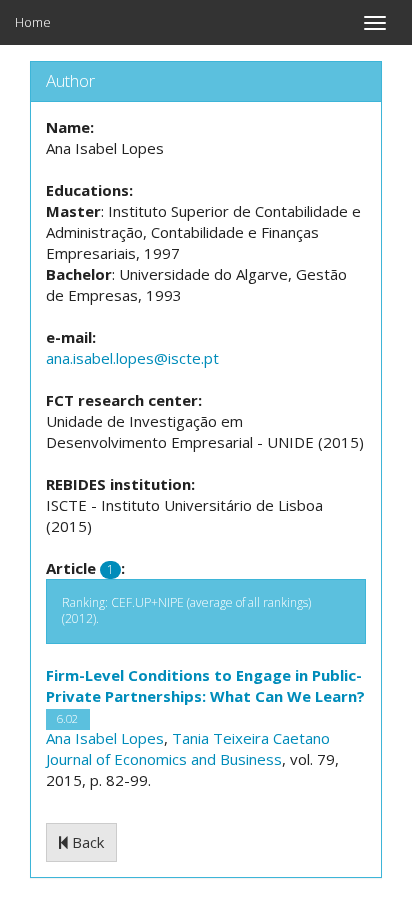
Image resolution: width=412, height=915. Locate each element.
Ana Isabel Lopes (105, 738)
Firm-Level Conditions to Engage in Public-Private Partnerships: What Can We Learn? (205, 685)
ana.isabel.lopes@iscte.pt (132, 358)
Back (86, 842)
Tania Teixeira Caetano (251, 738)
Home (33, 22)
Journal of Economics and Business (164, 759)
